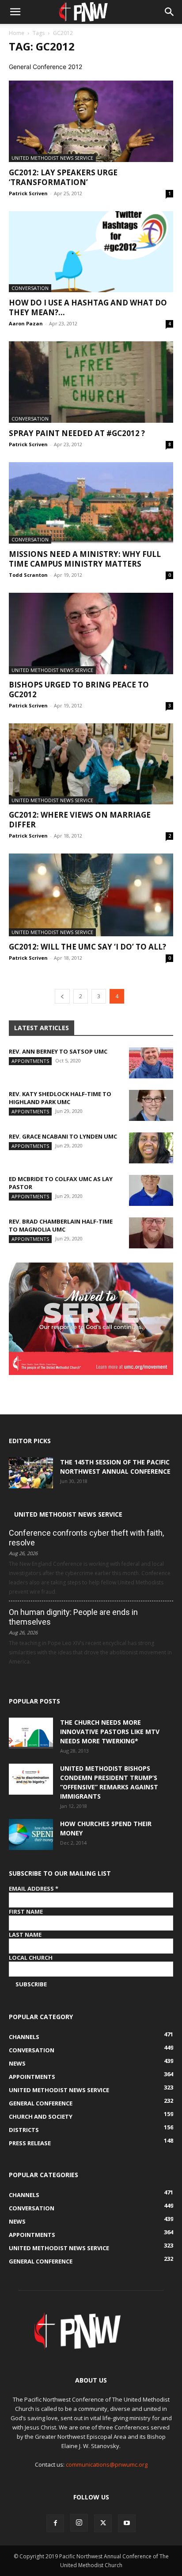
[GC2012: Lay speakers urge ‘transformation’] (91, 121)
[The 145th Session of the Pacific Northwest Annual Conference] (31, 1473)
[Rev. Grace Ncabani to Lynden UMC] (151, 1148)
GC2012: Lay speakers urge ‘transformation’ (63, 177)
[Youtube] (127, 2523)
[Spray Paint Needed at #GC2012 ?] (91, 382)
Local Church (31, 1958)
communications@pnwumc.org (107, 2464)
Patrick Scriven (28, 193)
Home (17, 33)
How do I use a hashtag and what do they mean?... (88, 307)
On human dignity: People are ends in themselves (73, 1617)
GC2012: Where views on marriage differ (80, 820)
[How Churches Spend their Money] (31, 1834)
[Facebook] (55, 2523)
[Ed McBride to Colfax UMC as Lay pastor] (151, 1190)
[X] (103, 2523)
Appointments (30, 1061)
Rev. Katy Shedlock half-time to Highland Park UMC (60, 1098)
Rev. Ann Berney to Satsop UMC (58, 1051)
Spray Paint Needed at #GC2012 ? (77, 433)
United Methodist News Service (52, 158)
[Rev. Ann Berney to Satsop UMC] (151, 1063)
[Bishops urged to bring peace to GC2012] (91, 633)
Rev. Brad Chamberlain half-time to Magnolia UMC (61, 1225)
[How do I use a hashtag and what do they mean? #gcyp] (91, 252)
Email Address (34, 1889)
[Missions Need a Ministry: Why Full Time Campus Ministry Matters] (91, 503)
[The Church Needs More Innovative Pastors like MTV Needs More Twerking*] (31, 1733)
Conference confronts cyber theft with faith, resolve (86, 1538)
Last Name (25, 1935)
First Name (26, 1912)
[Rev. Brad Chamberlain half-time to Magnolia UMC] (151, 1233)
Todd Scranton (28, 575)
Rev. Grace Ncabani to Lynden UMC (63, 1136)
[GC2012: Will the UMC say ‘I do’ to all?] (91, 895)
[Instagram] (79, 2523)
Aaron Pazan (26, 323)
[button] (15, 12)
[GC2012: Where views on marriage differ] (91, 764)
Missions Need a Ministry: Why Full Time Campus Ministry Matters (85, 559)
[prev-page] (62, 996)
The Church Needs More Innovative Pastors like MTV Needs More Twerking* (110, 1732)
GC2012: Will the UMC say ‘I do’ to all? (87, 947)
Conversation (30, 288)
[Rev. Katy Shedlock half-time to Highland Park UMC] (151, 1105)
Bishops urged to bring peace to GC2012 (79, 689)
